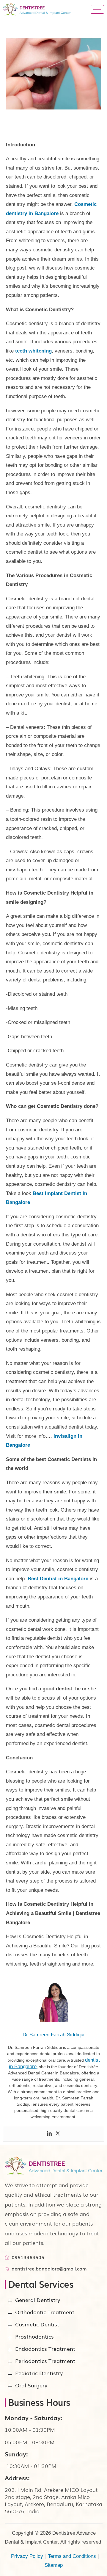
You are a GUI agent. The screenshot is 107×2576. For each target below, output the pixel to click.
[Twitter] (58, 2134)
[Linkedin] (49, 2134)
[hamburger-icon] (97, 9)
